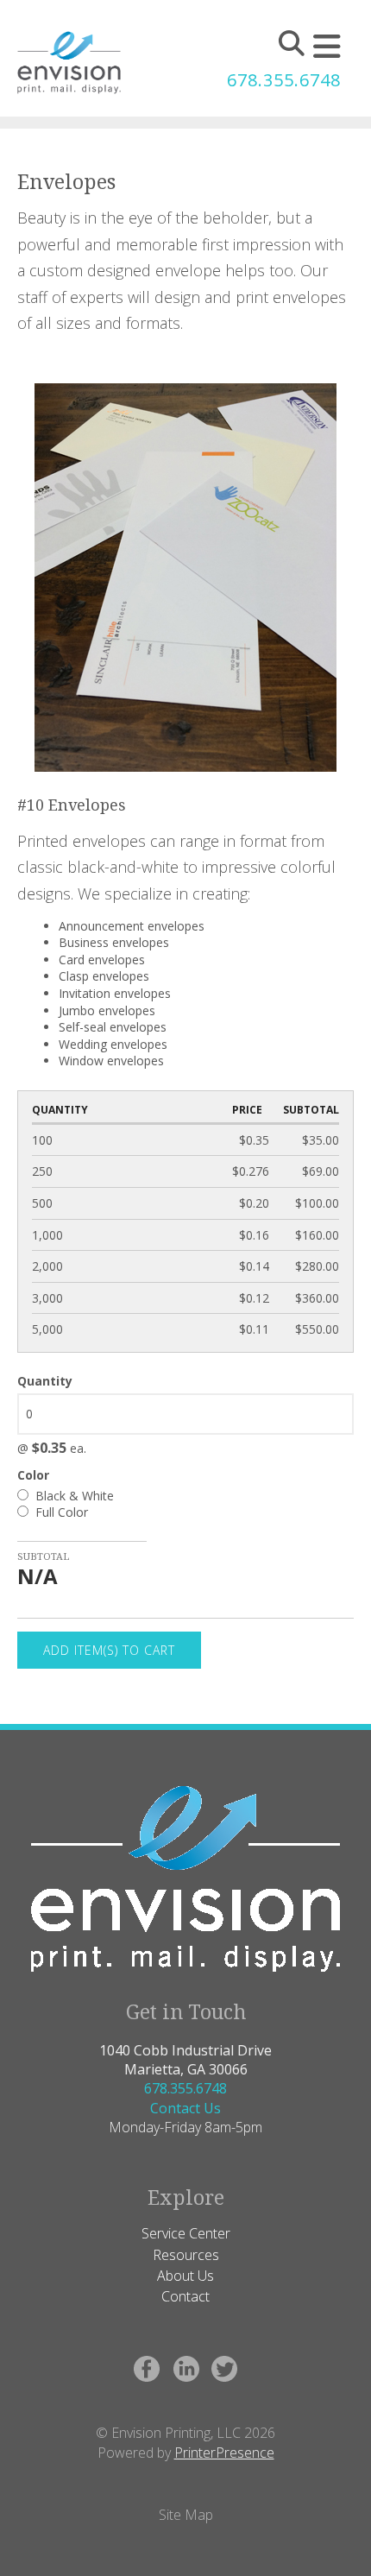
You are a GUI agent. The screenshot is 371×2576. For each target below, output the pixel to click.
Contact (185, 2296)
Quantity (45, 1381)
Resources (186, 2255)
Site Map (186, 2515)
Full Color (60, 1512)
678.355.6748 (284, 80)
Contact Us (185, 2108)
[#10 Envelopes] (185, 576)
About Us (185, 2276)
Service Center (186, 2233)
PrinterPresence (224, 2453)
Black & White (73, 1496)
